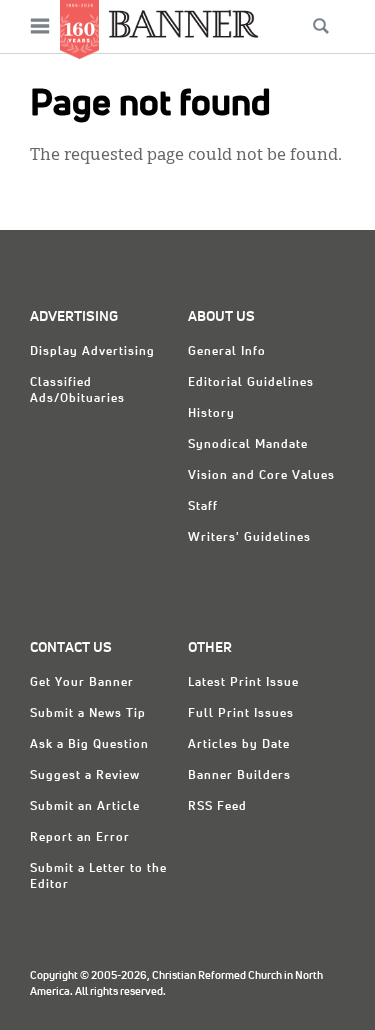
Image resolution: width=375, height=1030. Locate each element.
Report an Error (80, 838)
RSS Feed (217, 807)
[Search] (321, 26)
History (211, 414)
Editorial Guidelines (251, 383)
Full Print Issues (241, 714)
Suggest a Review (85, 776)
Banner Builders (239, 776)
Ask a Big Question (89, 745)
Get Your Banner (82, 683)
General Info (227, 352)
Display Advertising (92, 352)
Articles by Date (239, 745)
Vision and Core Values (261, 476)
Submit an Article (85, 807)
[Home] (184, 23)
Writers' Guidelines (249, 538)
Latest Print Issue (243, 683)
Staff (203, 507)
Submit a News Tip (88, 714)
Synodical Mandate (248, 445)
